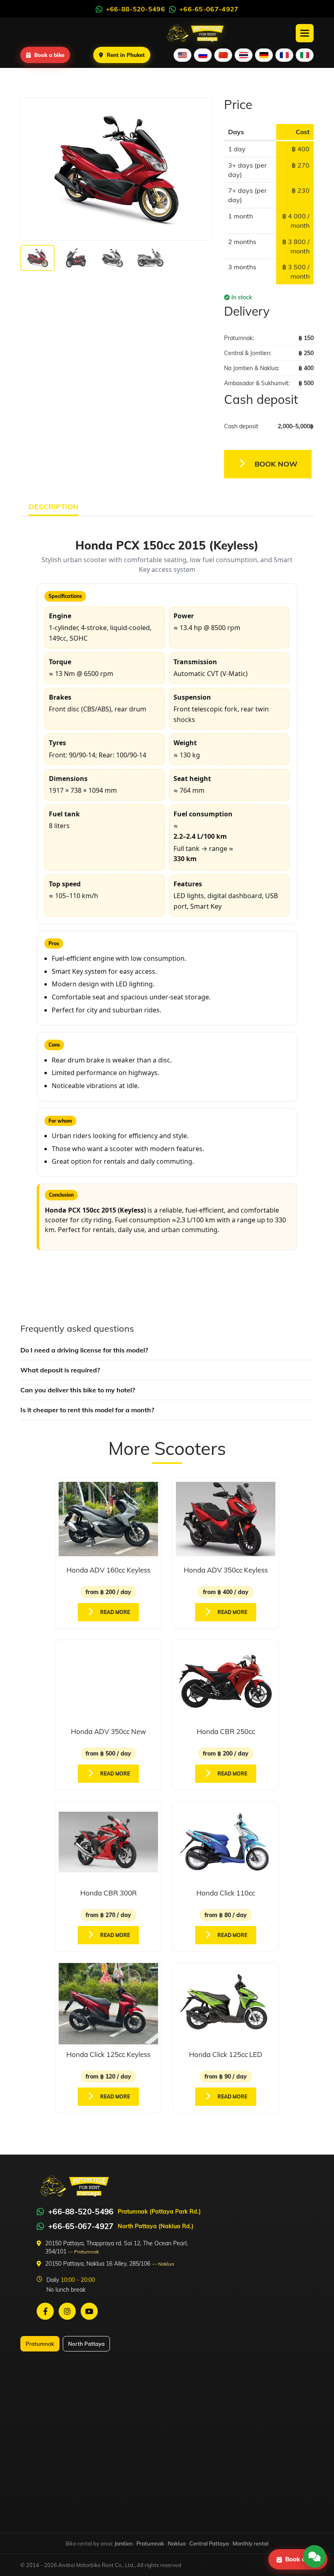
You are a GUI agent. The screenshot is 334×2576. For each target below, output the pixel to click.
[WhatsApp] (40, 2212)
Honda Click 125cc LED (226, 2054)
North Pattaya (86, 2344)
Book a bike (49, 55)
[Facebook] (45, 2311)
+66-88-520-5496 (81, 2212)
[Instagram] (67, 2311)
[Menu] (305, 33)
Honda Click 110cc (226, 1893)
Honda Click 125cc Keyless (108, 2054)
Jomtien (124, 2543)
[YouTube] (89, 2311)
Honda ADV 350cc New (109, 1731)
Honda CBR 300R (109, 1893)
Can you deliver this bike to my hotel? (78, 1390)
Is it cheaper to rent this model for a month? (87, 1410)
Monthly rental (250, 2543)
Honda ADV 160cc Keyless (108, 1570)
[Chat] (314, 2556)
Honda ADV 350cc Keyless (226, 1570)
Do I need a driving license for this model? (84, 1350)
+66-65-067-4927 (81, 2226)
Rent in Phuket (126, 55)
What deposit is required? (60, 1370)
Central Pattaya (209, 2543)
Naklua (177, 2543)
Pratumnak (40, 2344)
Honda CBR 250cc (226, 1731)
